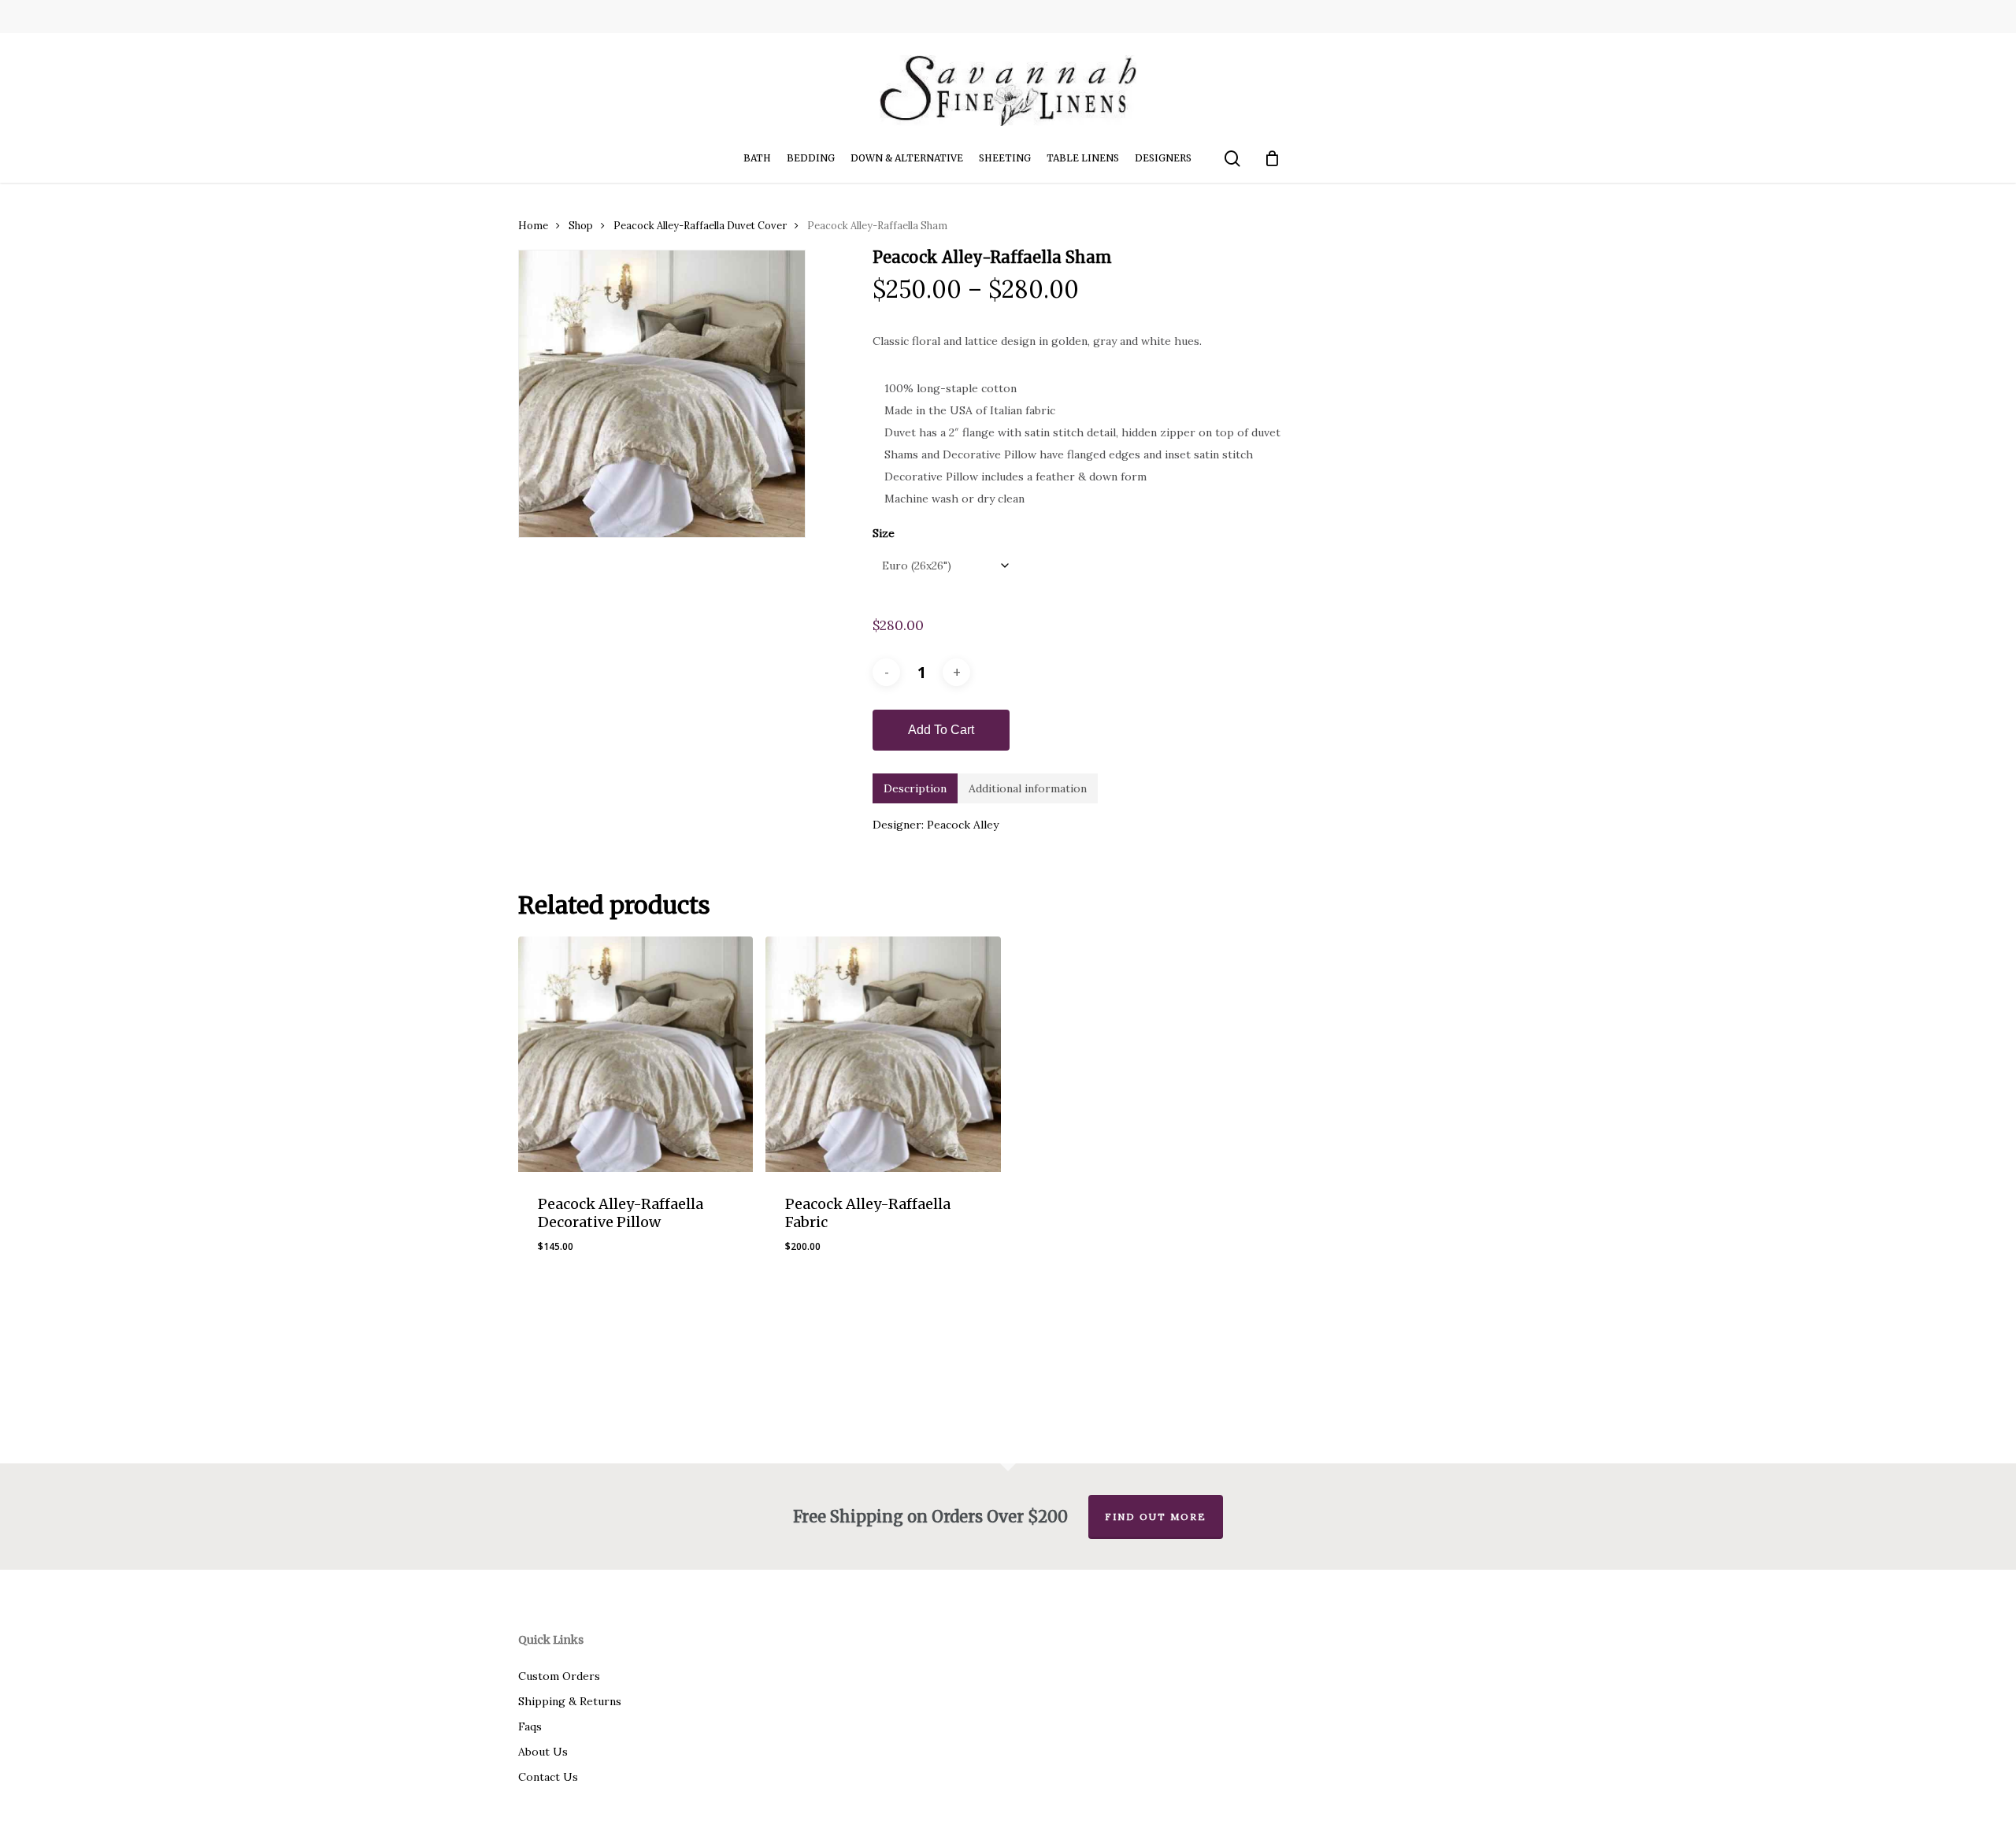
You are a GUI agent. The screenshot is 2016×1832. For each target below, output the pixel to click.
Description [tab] (915, 788)
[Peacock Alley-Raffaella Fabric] (883, 1054)
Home (533, 226)
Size (884, 533)
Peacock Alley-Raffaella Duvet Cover (700, 226)
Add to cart (941, 730)
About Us (543, 1752)
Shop (581, 226)
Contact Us (548, 1777)
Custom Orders (559, 1676)
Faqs (530, 1726)
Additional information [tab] (1028, 788)
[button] (824, 1259)
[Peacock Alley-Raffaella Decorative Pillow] (636, 1054)
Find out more (1156, 1517)
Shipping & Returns (570, 1701)
